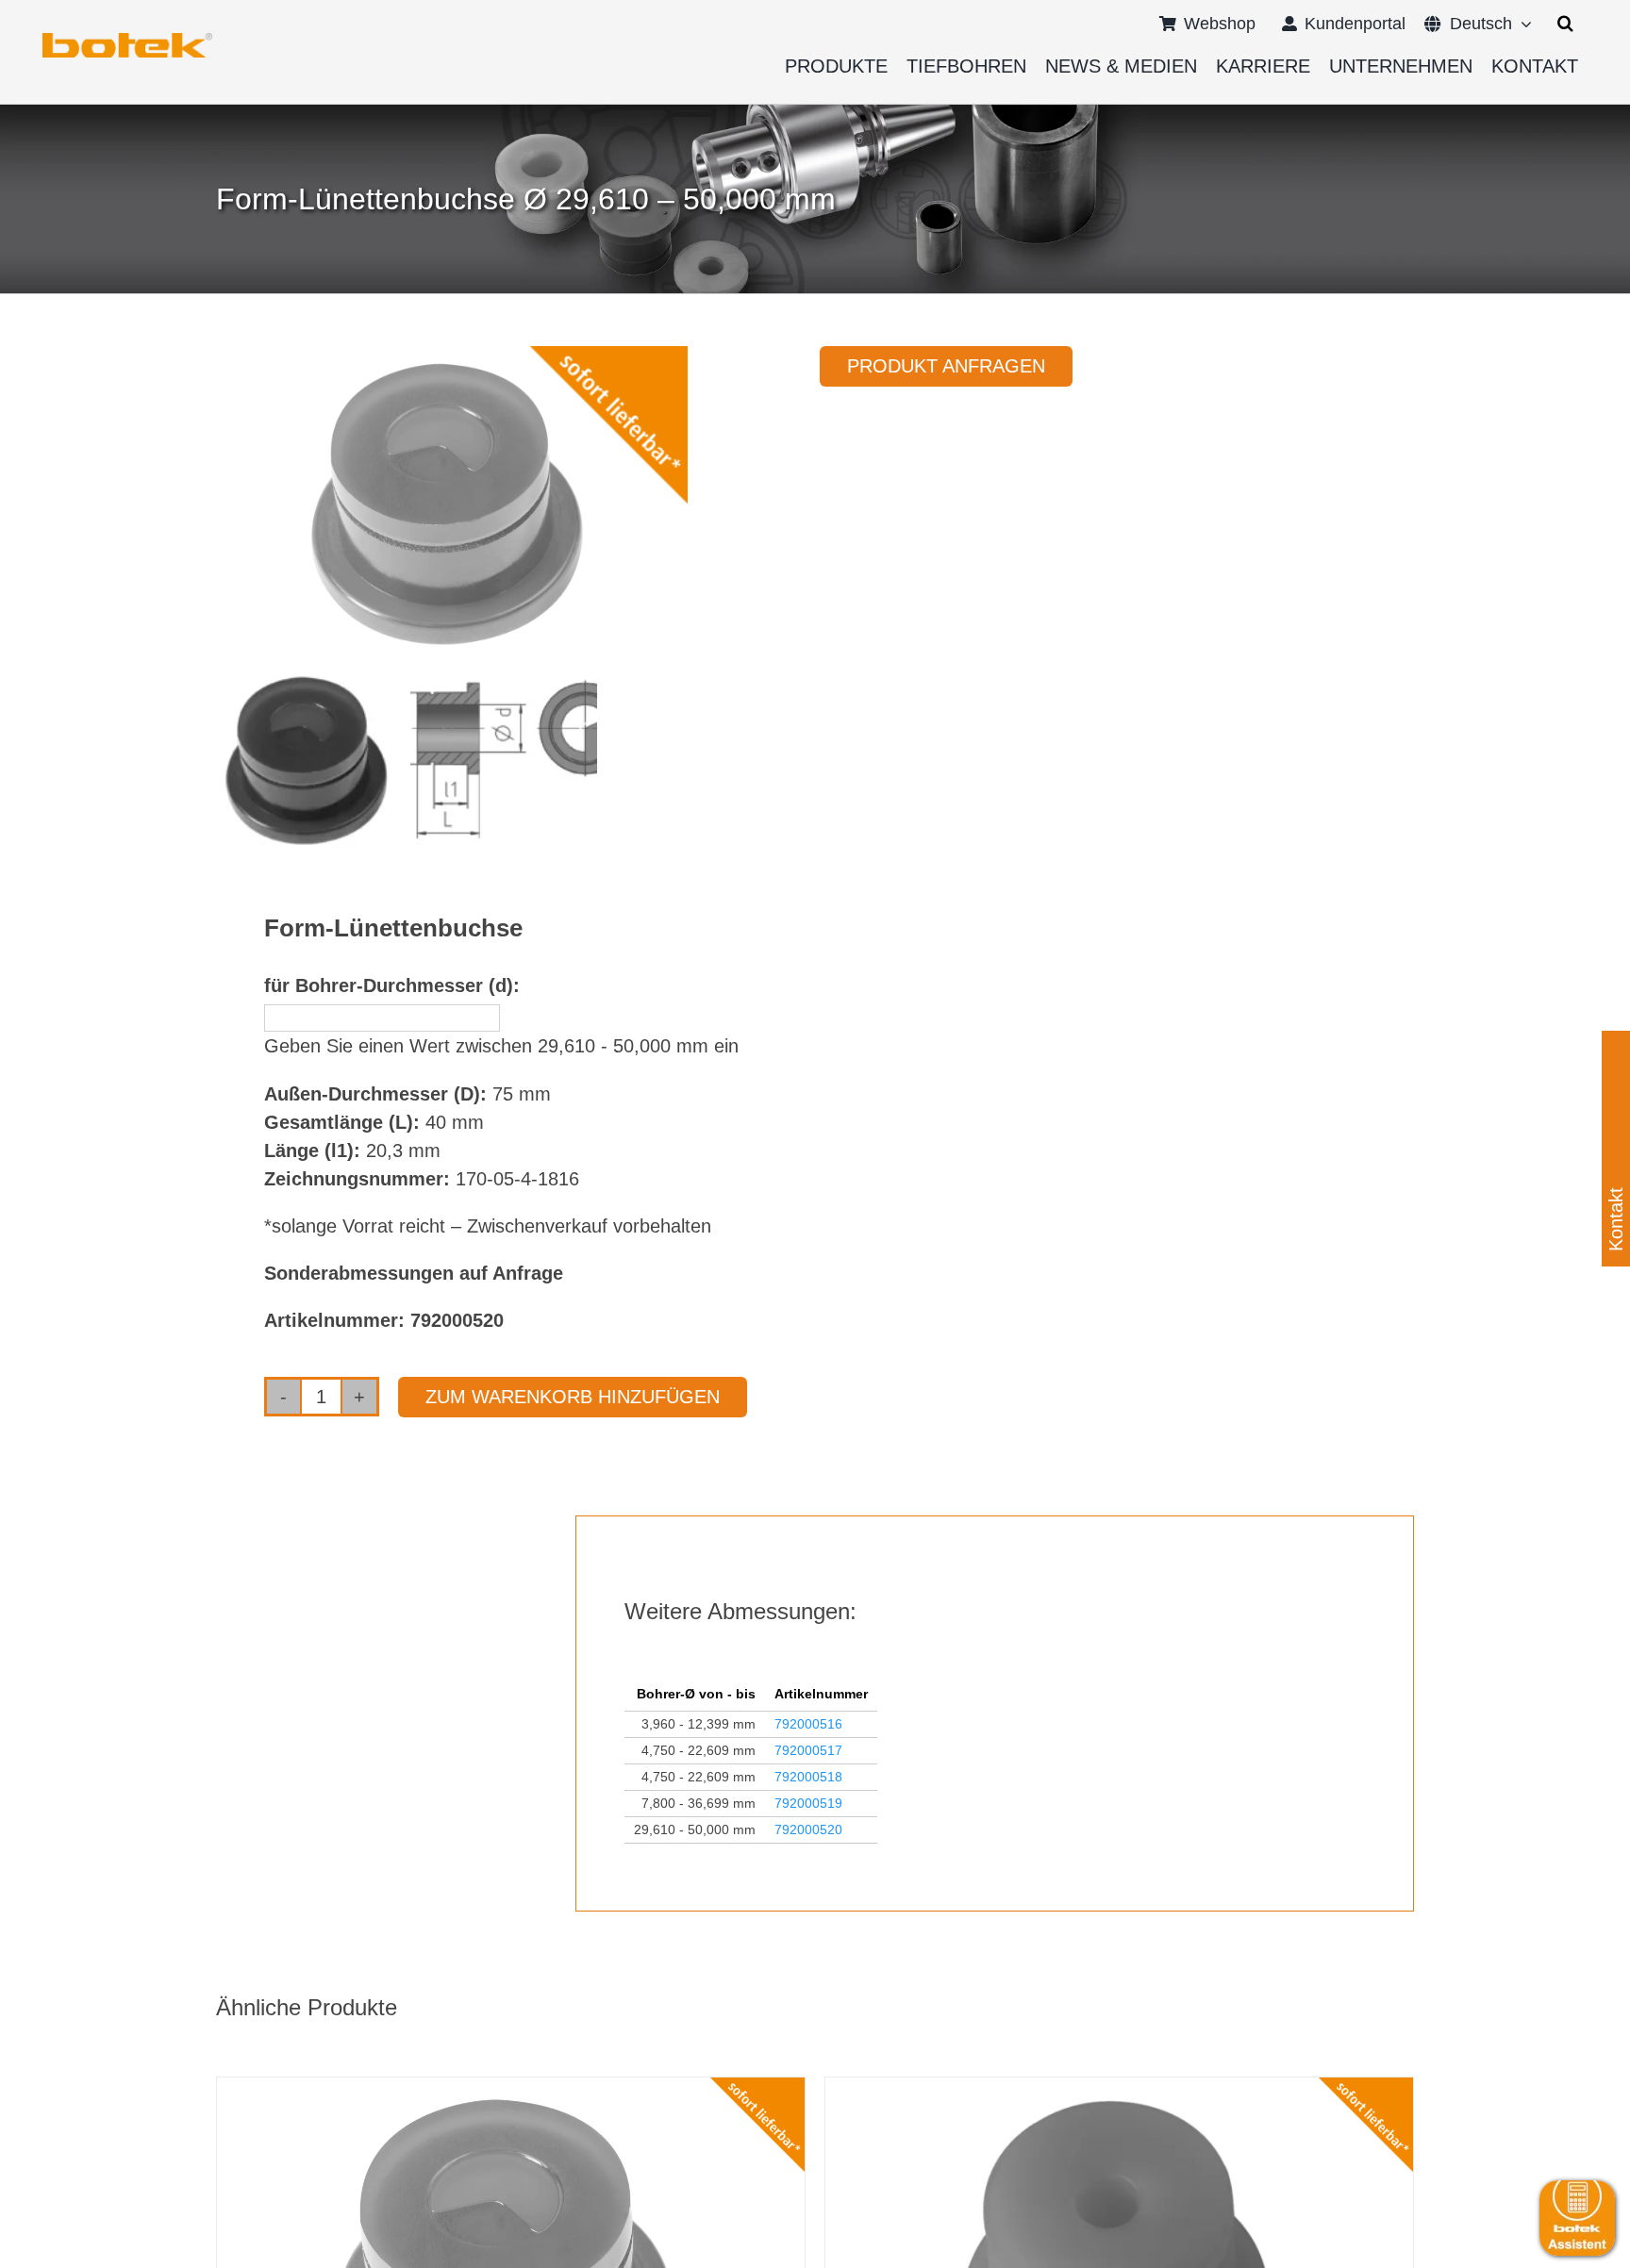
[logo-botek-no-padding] (127, 40)
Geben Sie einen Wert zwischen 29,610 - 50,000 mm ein (501, 1046)
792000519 (808, 1803)
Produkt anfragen (946, 366)
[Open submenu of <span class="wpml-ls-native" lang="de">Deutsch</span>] (1522, 24)
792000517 (808, 1750)
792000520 (808, 1829)
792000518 (808, 1777)
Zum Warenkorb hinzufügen (573, 1397)
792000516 (808, 1724)
